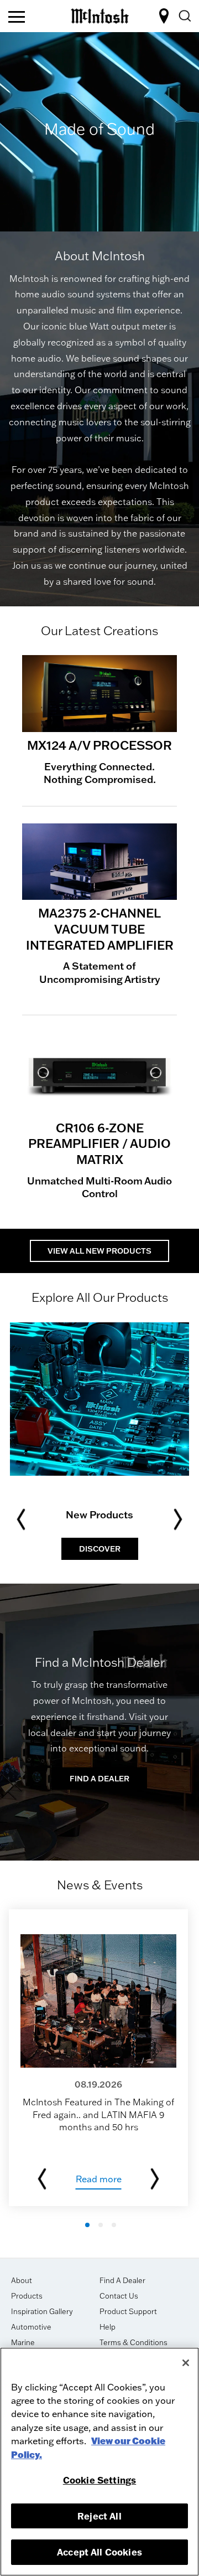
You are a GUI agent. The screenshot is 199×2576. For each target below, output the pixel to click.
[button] (99, 694)
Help (108, 2327)
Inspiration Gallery (42, 2311)
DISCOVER (100, 1549)
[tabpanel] (99, 132)
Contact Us (119, 2296)
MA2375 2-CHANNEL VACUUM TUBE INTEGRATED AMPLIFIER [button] (100, 929)
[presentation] (98, 2058)
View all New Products (99, 1251)
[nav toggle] (17, 18)
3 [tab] (114, 2225)
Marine (23, 2342)
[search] (184, 16)
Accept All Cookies (99, 2552)
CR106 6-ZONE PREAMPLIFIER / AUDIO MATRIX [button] (99, 1143)
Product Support (128, 2311)
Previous (21, 1519)
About (22, 2280)
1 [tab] (87, 2225)
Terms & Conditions (133, 2342)
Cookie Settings (99, 2480)
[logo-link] (100, 14)
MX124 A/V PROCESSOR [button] (99, 745)
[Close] (186, 2363)
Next (178, 1519)
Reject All (99, 2516)
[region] (99, 2462)
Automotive (31, 2327)
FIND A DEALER (166, 16)
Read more (99, 2179)
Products (27, 2296)
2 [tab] (101, 2225)
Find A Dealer (122, 2280)
